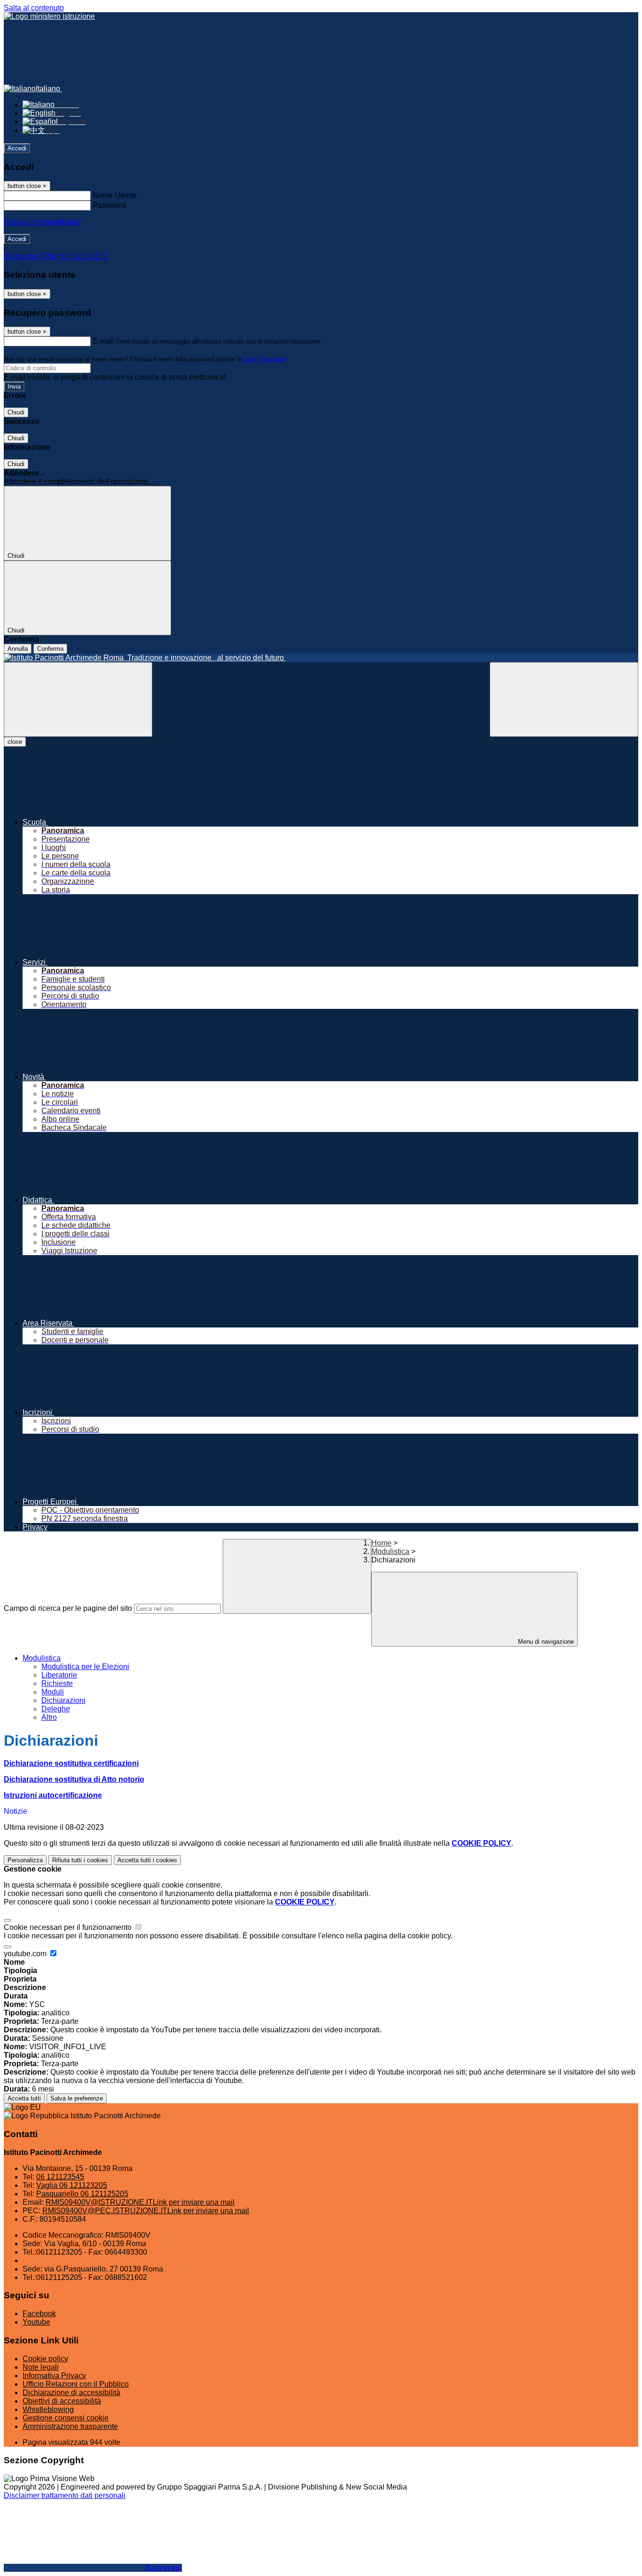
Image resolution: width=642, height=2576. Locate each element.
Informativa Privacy (54, 2376)
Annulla (18, 649)
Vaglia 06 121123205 (72, 2185)
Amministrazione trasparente (70, 2426)
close (15, 742)
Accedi (17, 148)
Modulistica (390, 1551)
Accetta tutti (147, 1860)
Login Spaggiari (264, 359)
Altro (49, 1717)
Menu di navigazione (545, 1642)
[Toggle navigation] (78, 699)
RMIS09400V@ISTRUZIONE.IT (140, 2202)
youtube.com (26, 1954)
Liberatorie (59, 1675)
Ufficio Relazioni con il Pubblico (76, 2384)
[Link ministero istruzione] (49, 16)
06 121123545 (60, 2177)
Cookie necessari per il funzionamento (69, 1927)
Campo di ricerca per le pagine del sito (68, 1608)
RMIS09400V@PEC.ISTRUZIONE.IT (146, 2211)
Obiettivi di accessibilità (62, 2401)
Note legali (41, 2367)
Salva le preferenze (77, 2098)
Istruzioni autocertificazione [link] (53, 1795)
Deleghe (56, 1709)
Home (381, 1543)
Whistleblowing (48, 2409)
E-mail (103, 341)
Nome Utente (115, 195)
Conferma (50, 649)
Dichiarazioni (63, 1700)
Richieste (57, 1683)
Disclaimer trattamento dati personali (65, 2495)
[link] (71, 1763)
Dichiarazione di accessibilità (71, 2393)
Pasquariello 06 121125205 (82, 2194)
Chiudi (16, 412)
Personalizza (25, 1860)
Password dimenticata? (43, 222)
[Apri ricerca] (564, 699)
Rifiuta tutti (80, 1860)
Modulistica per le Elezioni (85, 1667)
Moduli (53, 1692)
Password (109, 205)
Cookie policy (45, 2359)
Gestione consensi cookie (66, 2418)
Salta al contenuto (34, 8)
